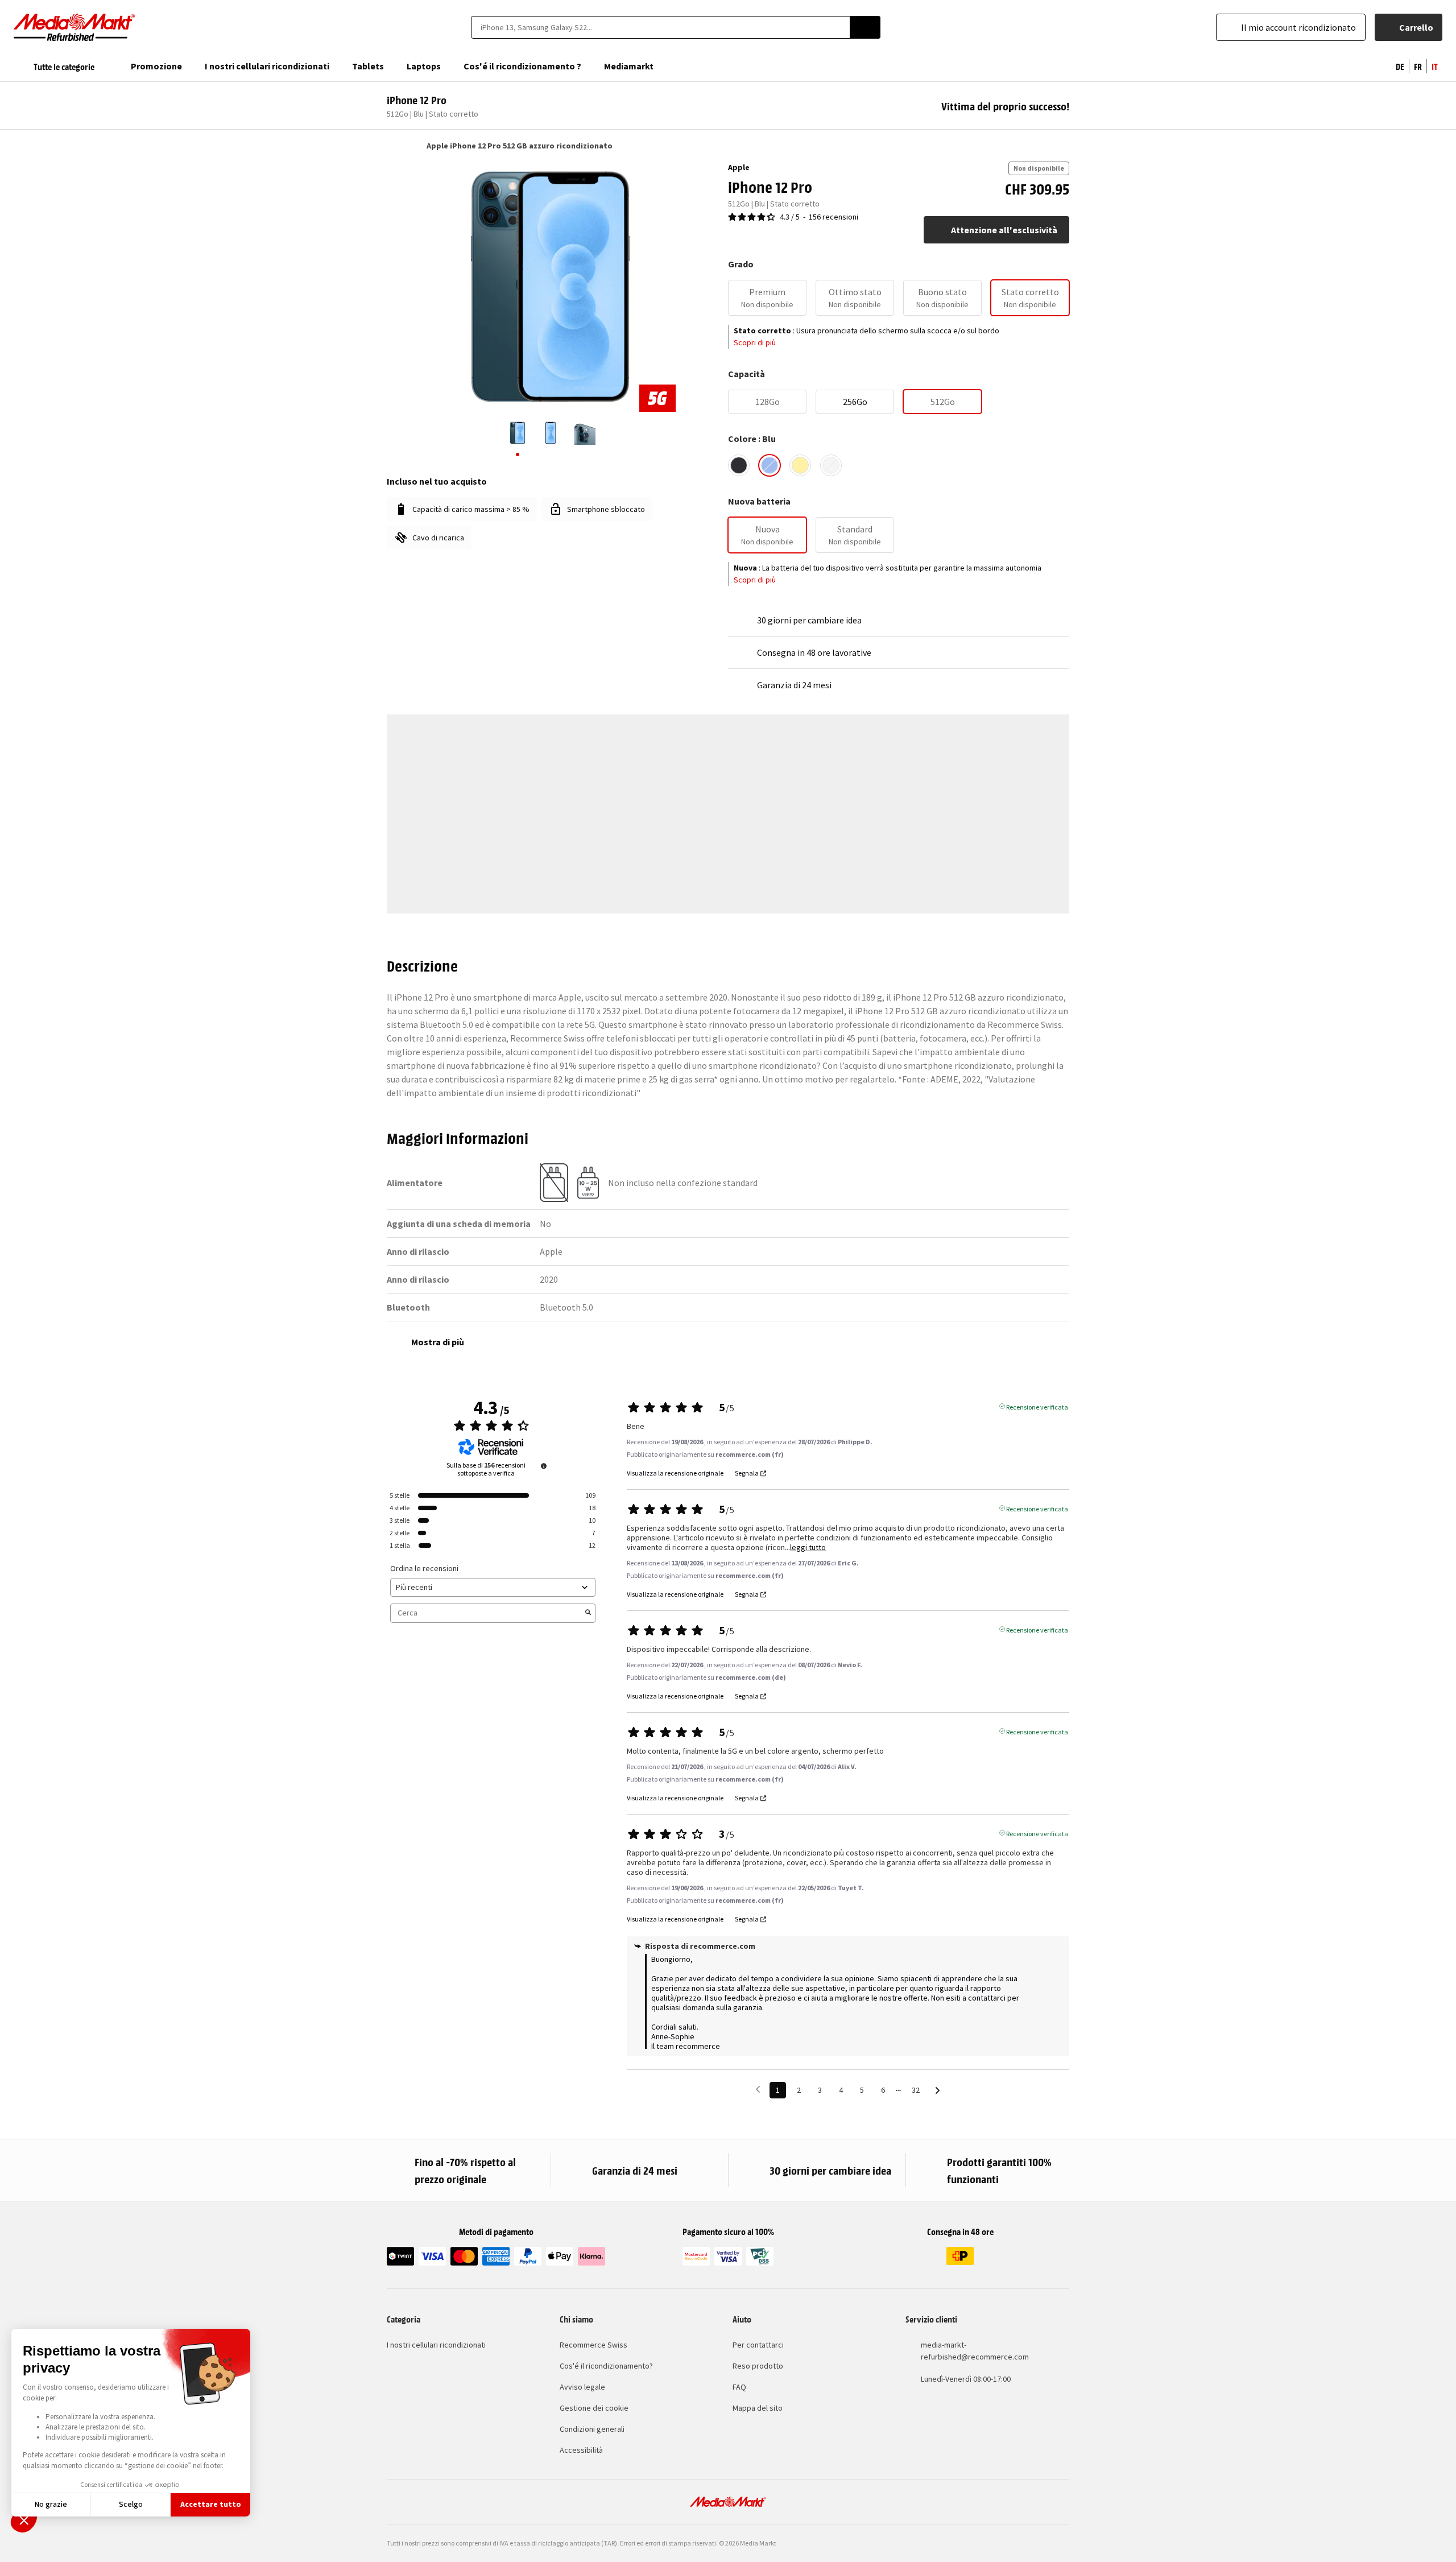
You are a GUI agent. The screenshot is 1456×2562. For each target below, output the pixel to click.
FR (1418, 66)
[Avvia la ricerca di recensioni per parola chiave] (588, 1613)
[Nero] (739, 465)
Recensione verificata (1037, 1406)
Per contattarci (758, 2345)
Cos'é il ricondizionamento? (606, 2366)
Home (392, 146)
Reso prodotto (758, 2366)
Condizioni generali (592, 2429)
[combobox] (660, 27)
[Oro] (800, 465)
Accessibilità (581, 2450)
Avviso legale (582, 2387)
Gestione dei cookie (594, 2408)
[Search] (865, 27)
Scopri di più (755, 342)
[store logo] (75, 27)
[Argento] (831, 465)
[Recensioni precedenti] (758, 2089)
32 (916, 2090)
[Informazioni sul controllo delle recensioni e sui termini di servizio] (544, 1466)
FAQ (739, 2387)
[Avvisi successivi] (938, 2091)
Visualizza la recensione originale (675, 1473)
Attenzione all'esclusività (1004, 230)
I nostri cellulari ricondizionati (436, 2345)
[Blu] (770, 465)
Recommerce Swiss (593, 2345)
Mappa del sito (758, 2408)
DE (1400, 66)
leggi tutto (808, 1547)
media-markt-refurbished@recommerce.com (975, 2351)
